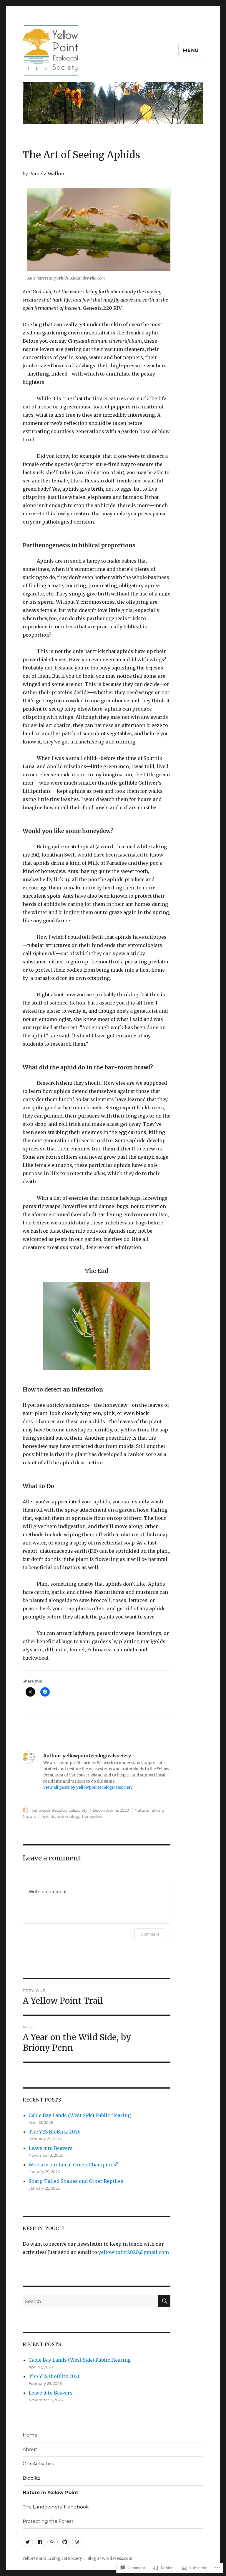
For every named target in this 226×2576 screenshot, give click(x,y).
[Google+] (53, 2542)
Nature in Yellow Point (50, 2492)
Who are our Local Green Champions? (74, 2165)
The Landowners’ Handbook (56, 2507)
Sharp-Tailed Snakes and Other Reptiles (76, 2181)
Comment (150, 1934)
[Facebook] (40, 2542)
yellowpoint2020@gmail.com (134, 2252)
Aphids (48, 1816)
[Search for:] (90, 2301)
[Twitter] (28, 2542)
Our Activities (38, 2464)
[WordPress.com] (77, 2542)
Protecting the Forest (48, 2521)
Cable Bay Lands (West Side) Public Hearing (80, 2115)
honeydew (92, 1816)
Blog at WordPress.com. (110, 2559)
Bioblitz (31, 2478)
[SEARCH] (164, 2301)
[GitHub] (65, 2542)
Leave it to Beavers (51, 2148)
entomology (69, 1816)
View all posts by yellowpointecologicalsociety (88, 1787)
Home (30, 2435)
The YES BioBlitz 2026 (55, 2132)
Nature (141, 1810)
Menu (191, 50)
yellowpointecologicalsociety (60, 1810)
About (30, 2449)
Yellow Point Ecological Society (52, 2559)
